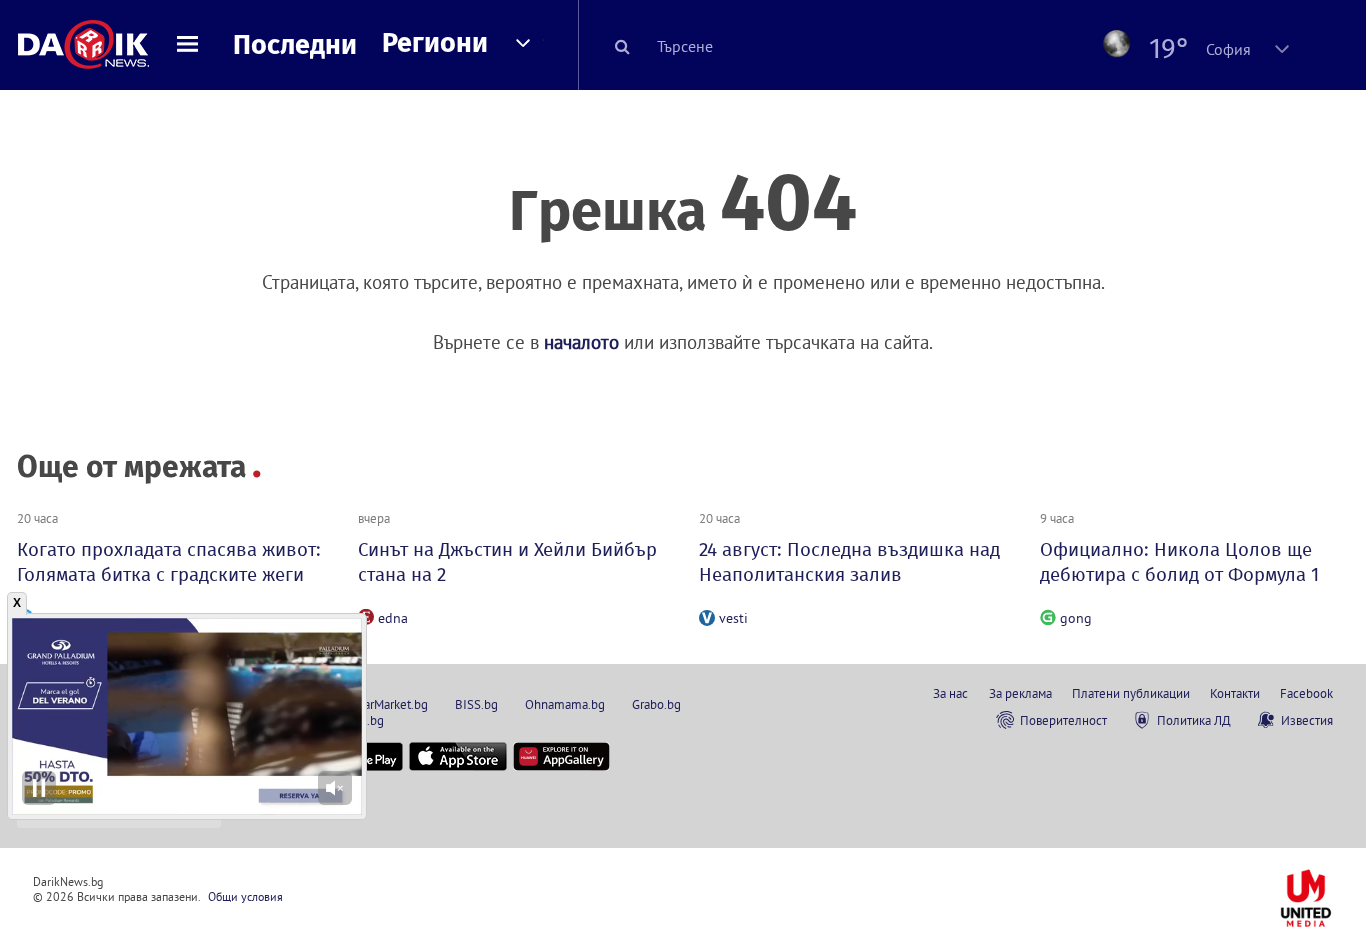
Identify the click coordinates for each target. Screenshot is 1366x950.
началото (581, 342)
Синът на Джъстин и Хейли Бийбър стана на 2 (507, 562)
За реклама (1020, 693)
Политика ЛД (1194, 720)
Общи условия (245, 896)
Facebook (1306, 693)
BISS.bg (476, 704)
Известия (1307, 720)
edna (393, 618)
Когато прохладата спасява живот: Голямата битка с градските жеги (169, 562)
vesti (733, 618)
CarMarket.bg (392, 704)
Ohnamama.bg (565, 704)
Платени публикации (1131, 693)
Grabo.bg (656, 704)
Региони (435, 43)
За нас (950, 693)
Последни (295, 45)
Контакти (1235, 693)
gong (1076, 618)
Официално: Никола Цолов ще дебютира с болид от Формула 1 (1179, 562)
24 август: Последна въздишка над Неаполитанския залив (849, 562)
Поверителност (1063, 720)
